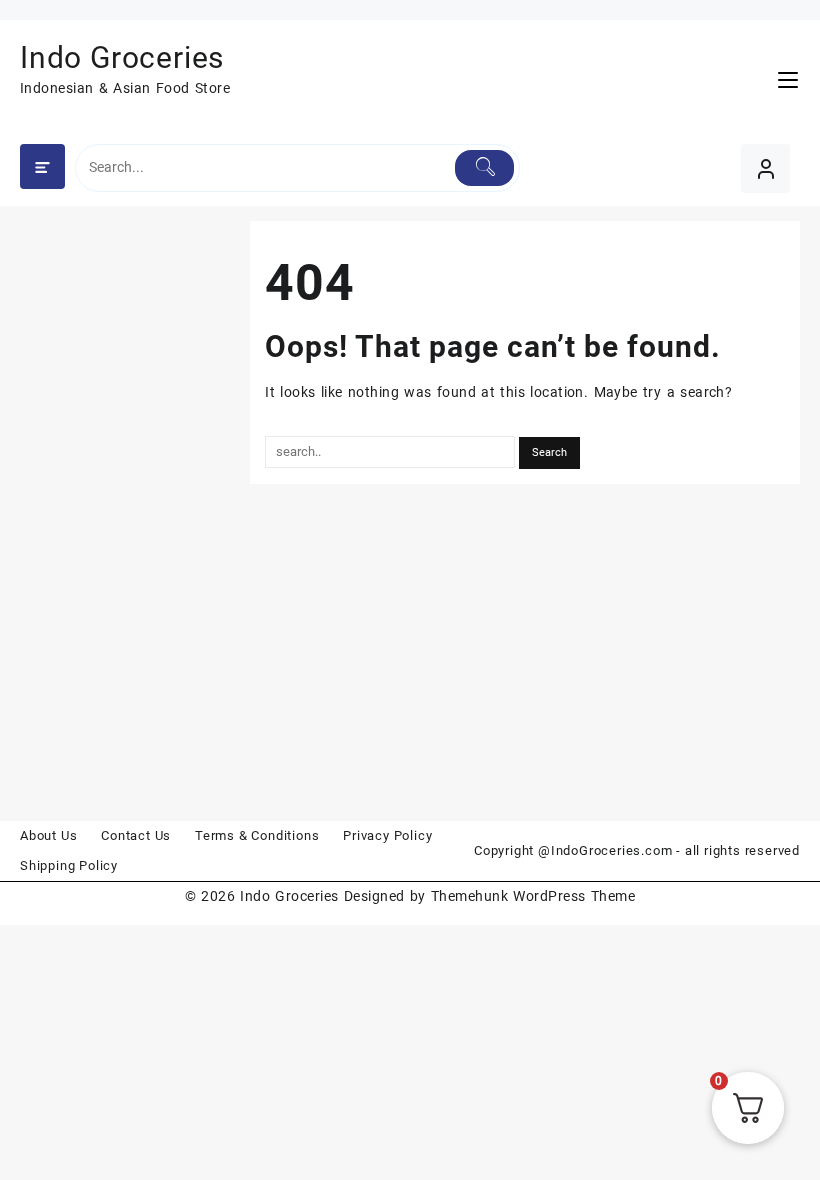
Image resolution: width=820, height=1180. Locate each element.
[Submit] (484, 168)
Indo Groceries (122, 57)
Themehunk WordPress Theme (533, 896)
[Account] (765, 168)
